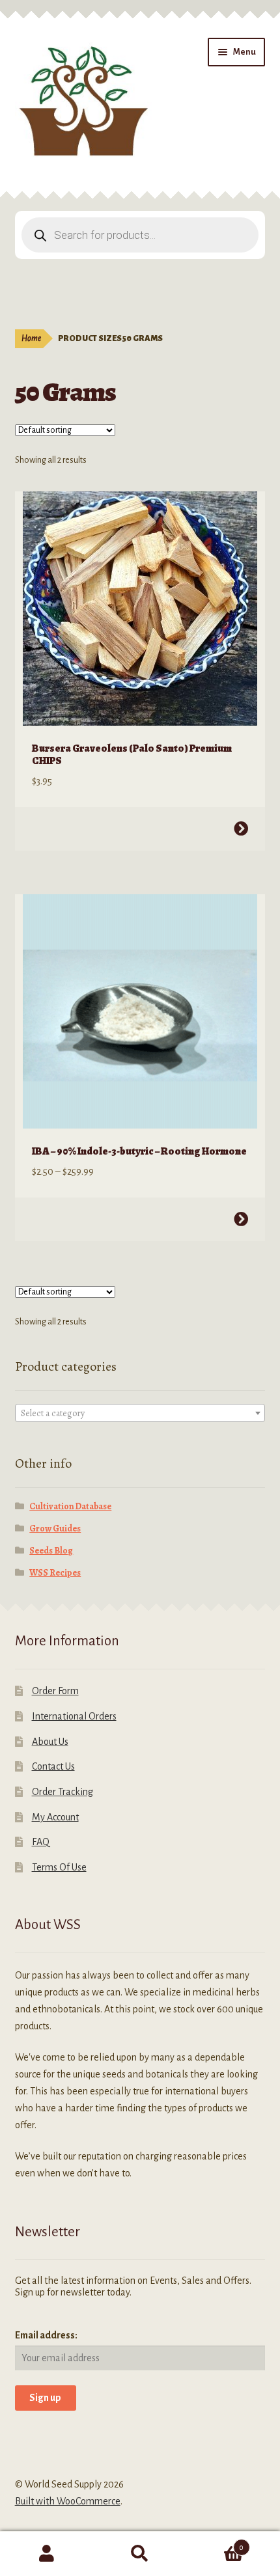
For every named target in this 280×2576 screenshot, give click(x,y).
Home (31, 338)
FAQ (41, 1842)
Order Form (55, 1691)
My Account (55, 1817)
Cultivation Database (70, 1506)
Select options (241, 829)
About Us (50, 1742)
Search (140, 2554)
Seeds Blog (51, 1551)
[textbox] (140, 1414)
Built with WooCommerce (68, 2501)
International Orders (74, 1716)
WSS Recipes (55, 1573)
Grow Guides (55, 1528)
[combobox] (140, 1413)
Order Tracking (63, 1792)
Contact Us (53, 1766)
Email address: (46, 2335)
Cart (216, 2543)
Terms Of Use (59, 1867)
